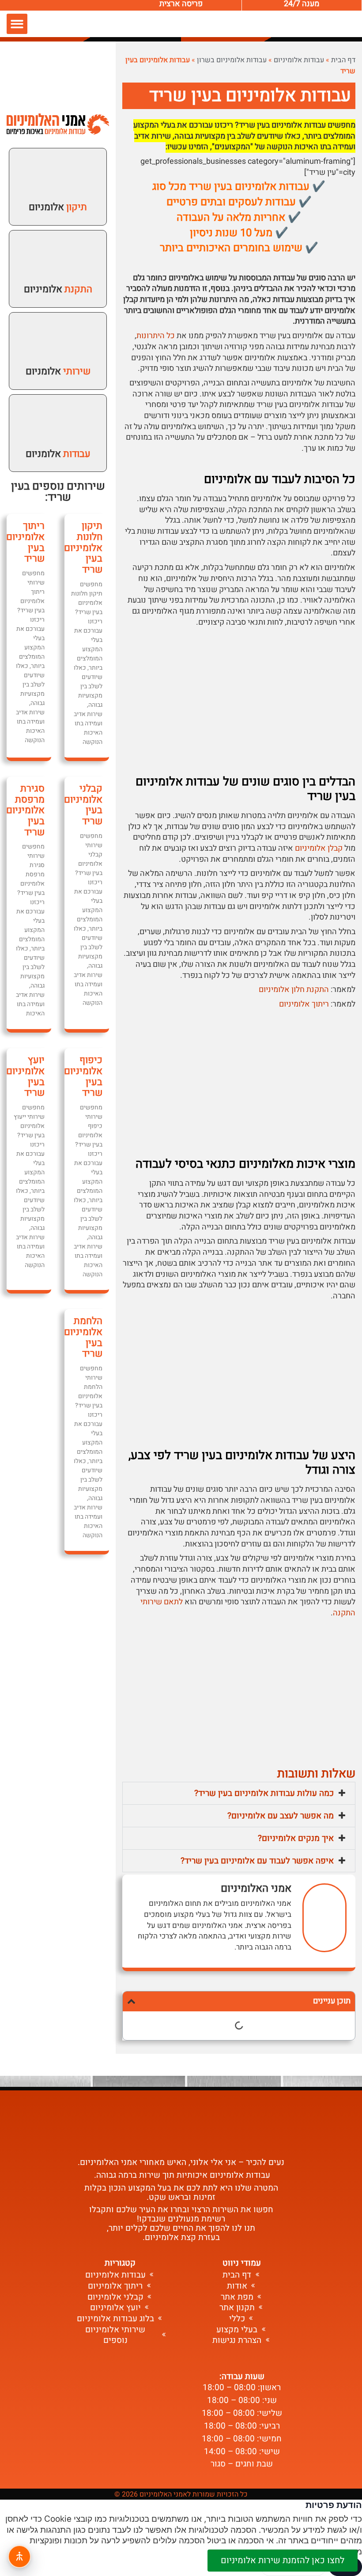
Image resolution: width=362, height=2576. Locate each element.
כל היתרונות (156, 336)
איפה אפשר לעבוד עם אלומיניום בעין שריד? (257, 1861)
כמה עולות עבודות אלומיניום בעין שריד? (264, 1793)
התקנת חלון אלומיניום (294, 990)
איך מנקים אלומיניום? (296, 1838)
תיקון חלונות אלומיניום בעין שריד (83, 548)
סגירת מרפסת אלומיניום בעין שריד (25, 810)
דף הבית (343, 60)
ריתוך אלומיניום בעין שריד (25, 542)
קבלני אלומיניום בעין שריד (83, 805)
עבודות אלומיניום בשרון (232, 60)
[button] (17, 24)
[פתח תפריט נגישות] (19, 2557)
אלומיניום (58, 289)
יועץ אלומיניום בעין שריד (25, 1076)
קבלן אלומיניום (319, 848)
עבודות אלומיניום (299, 60)
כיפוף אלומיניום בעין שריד (83, 1076)
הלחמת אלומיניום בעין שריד (83, 1337)
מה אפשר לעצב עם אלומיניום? (281, 1816)
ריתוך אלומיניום (304, 1004)
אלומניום (58, 207)
